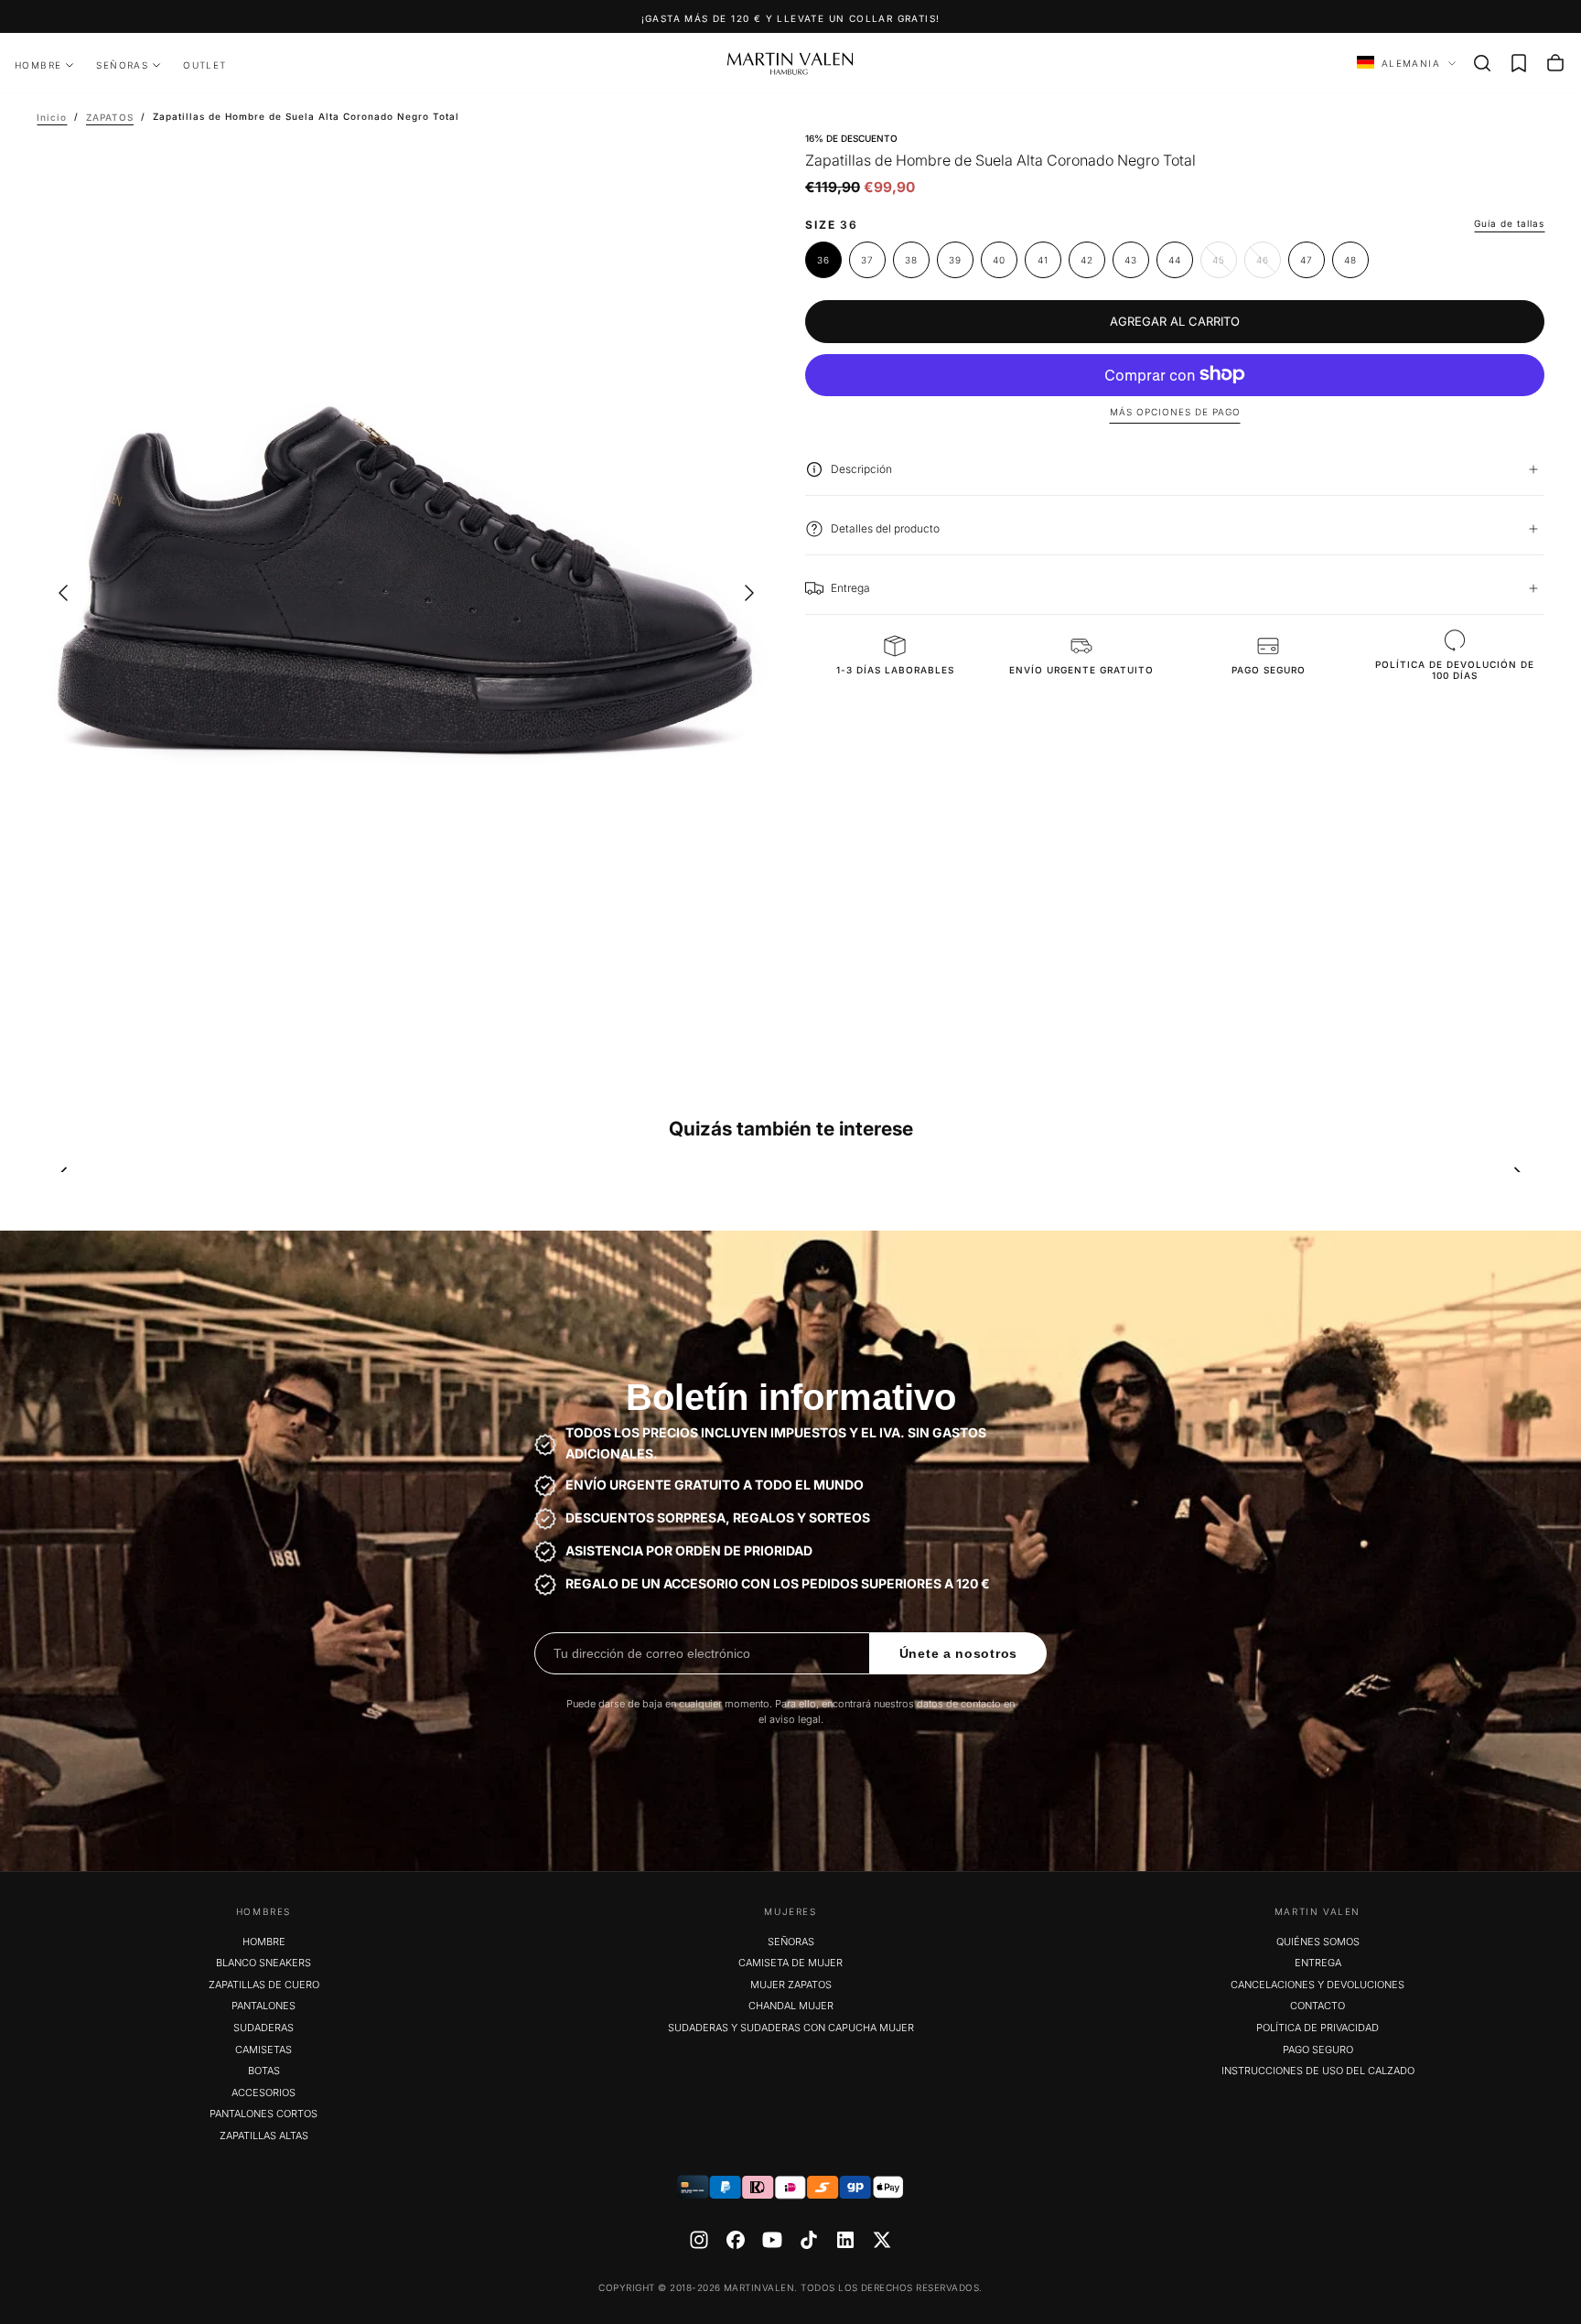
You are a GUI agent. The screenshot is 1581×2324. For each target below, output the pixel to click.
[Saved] (1519, 63)
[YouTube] (772, 2240)
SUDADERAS (263, 2028)
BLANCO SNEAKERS (263, 1963)
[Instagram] (699, 2240)
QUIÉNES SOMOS (1318, 1942)
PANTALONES (263, 2006)
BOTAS (264, 2071)
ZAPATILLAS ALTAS (264, 2136)
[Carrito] (1555, 63)
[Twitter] (882, 2240)
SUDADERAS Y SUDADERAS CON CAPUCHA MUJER (791, 2028)
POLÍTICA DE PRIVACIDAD (1317, 2028)
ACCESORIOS (263, 2093)
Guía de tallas (1509, 223)
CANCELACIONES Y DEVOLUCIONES (1317, 1985)
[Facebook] (736, 2240)
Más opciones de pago (1175, 412)
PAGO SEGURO (1318, 2050)
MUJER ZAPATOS (791, 1985)
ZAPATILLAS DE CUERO (264, 1985)
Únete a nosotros (958, 1653)
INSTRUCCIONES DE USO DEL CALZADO (1318, 2071)
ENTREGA (1318, 1963)
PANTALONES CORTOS (263, 2114)
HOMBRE (38, 65)
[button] (1482, 63)
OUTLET (204, 65)
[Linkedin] (845, 2240)
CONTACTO (1317, 2006)
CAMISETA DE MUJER (790, 1963)
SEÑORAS (122, 65)
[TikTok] (809, 2240)
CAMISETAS (263, 2050)
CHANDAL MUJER (791, 2006)
